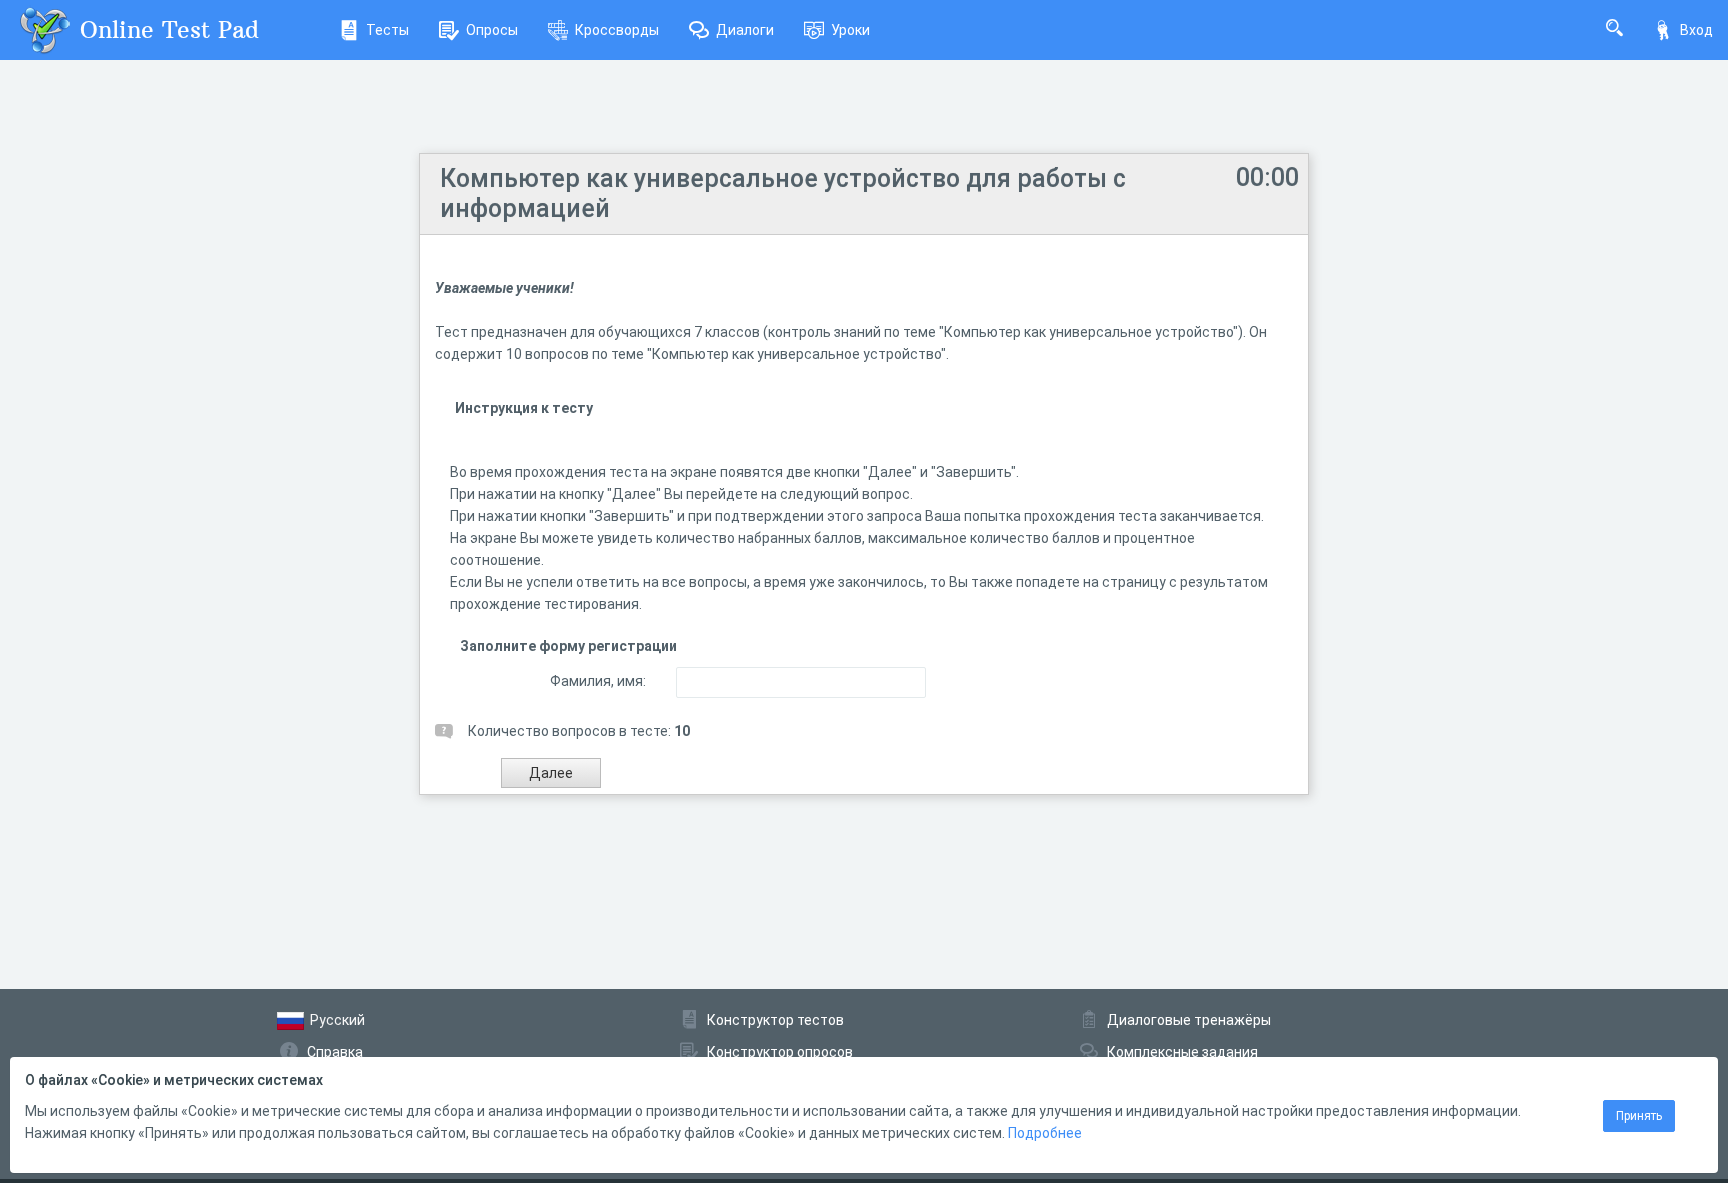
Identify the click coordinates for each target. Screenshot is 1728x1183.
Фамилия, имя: (598, 681)
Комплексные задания (1182, 1052)
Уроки (850, 30)
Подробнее (1045, 1133)
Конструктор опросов (780, 1052)
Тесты (387, 30)
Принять (1639, 1116)
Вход (1696, 30)
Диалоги (745, 30)
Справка (335, 1052)
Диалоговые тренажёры (1189, 1020)
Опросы (492, 30)
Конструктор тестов (775, 1020)
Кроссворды (617, 30)
